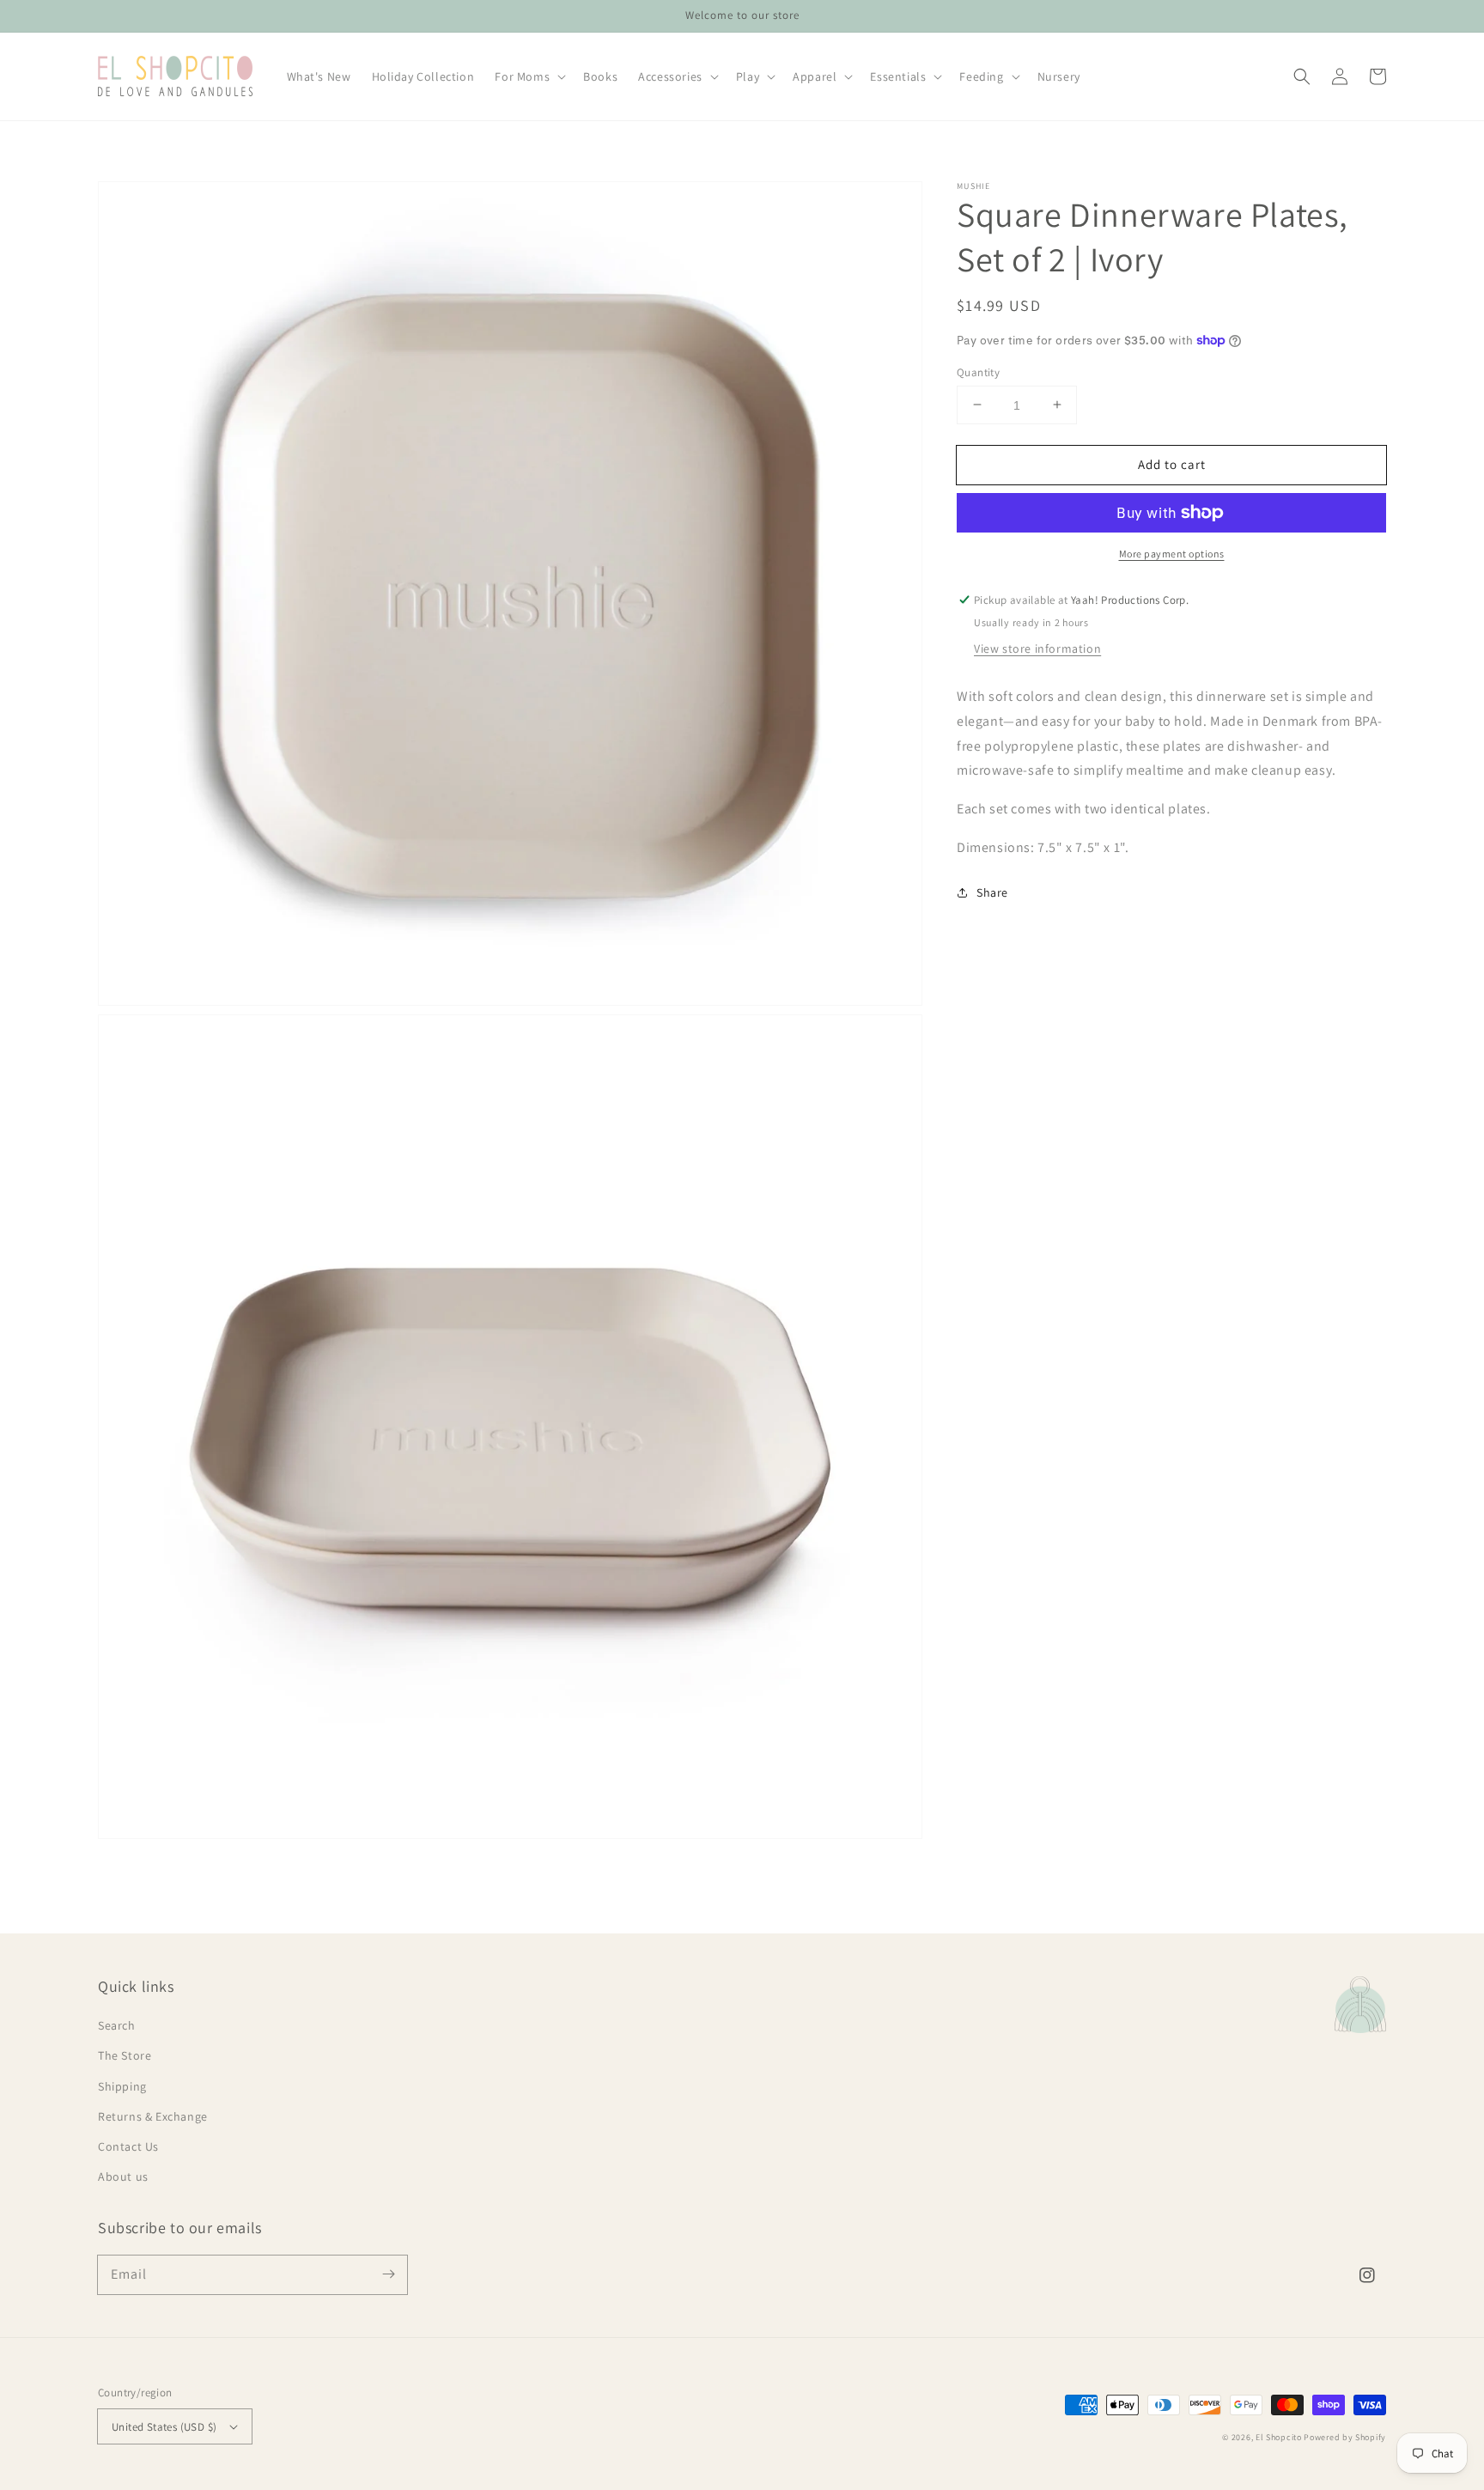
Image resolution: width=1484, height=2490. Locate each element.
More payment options (1172, 554)
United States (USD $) (164, 2427)
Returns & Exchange (153, 2116)
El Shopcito (1279, 2437)
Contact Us (128, 2146)
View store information (1037, 648)
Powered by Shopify (1345, 2437)
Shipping (122, 2086)
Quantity (978, 371)
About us (123, 2176)
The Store (125, 2055)
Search (117, 2025)
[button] (1302, 76)
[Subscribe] (388, 2274)
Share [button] (992, 892)
